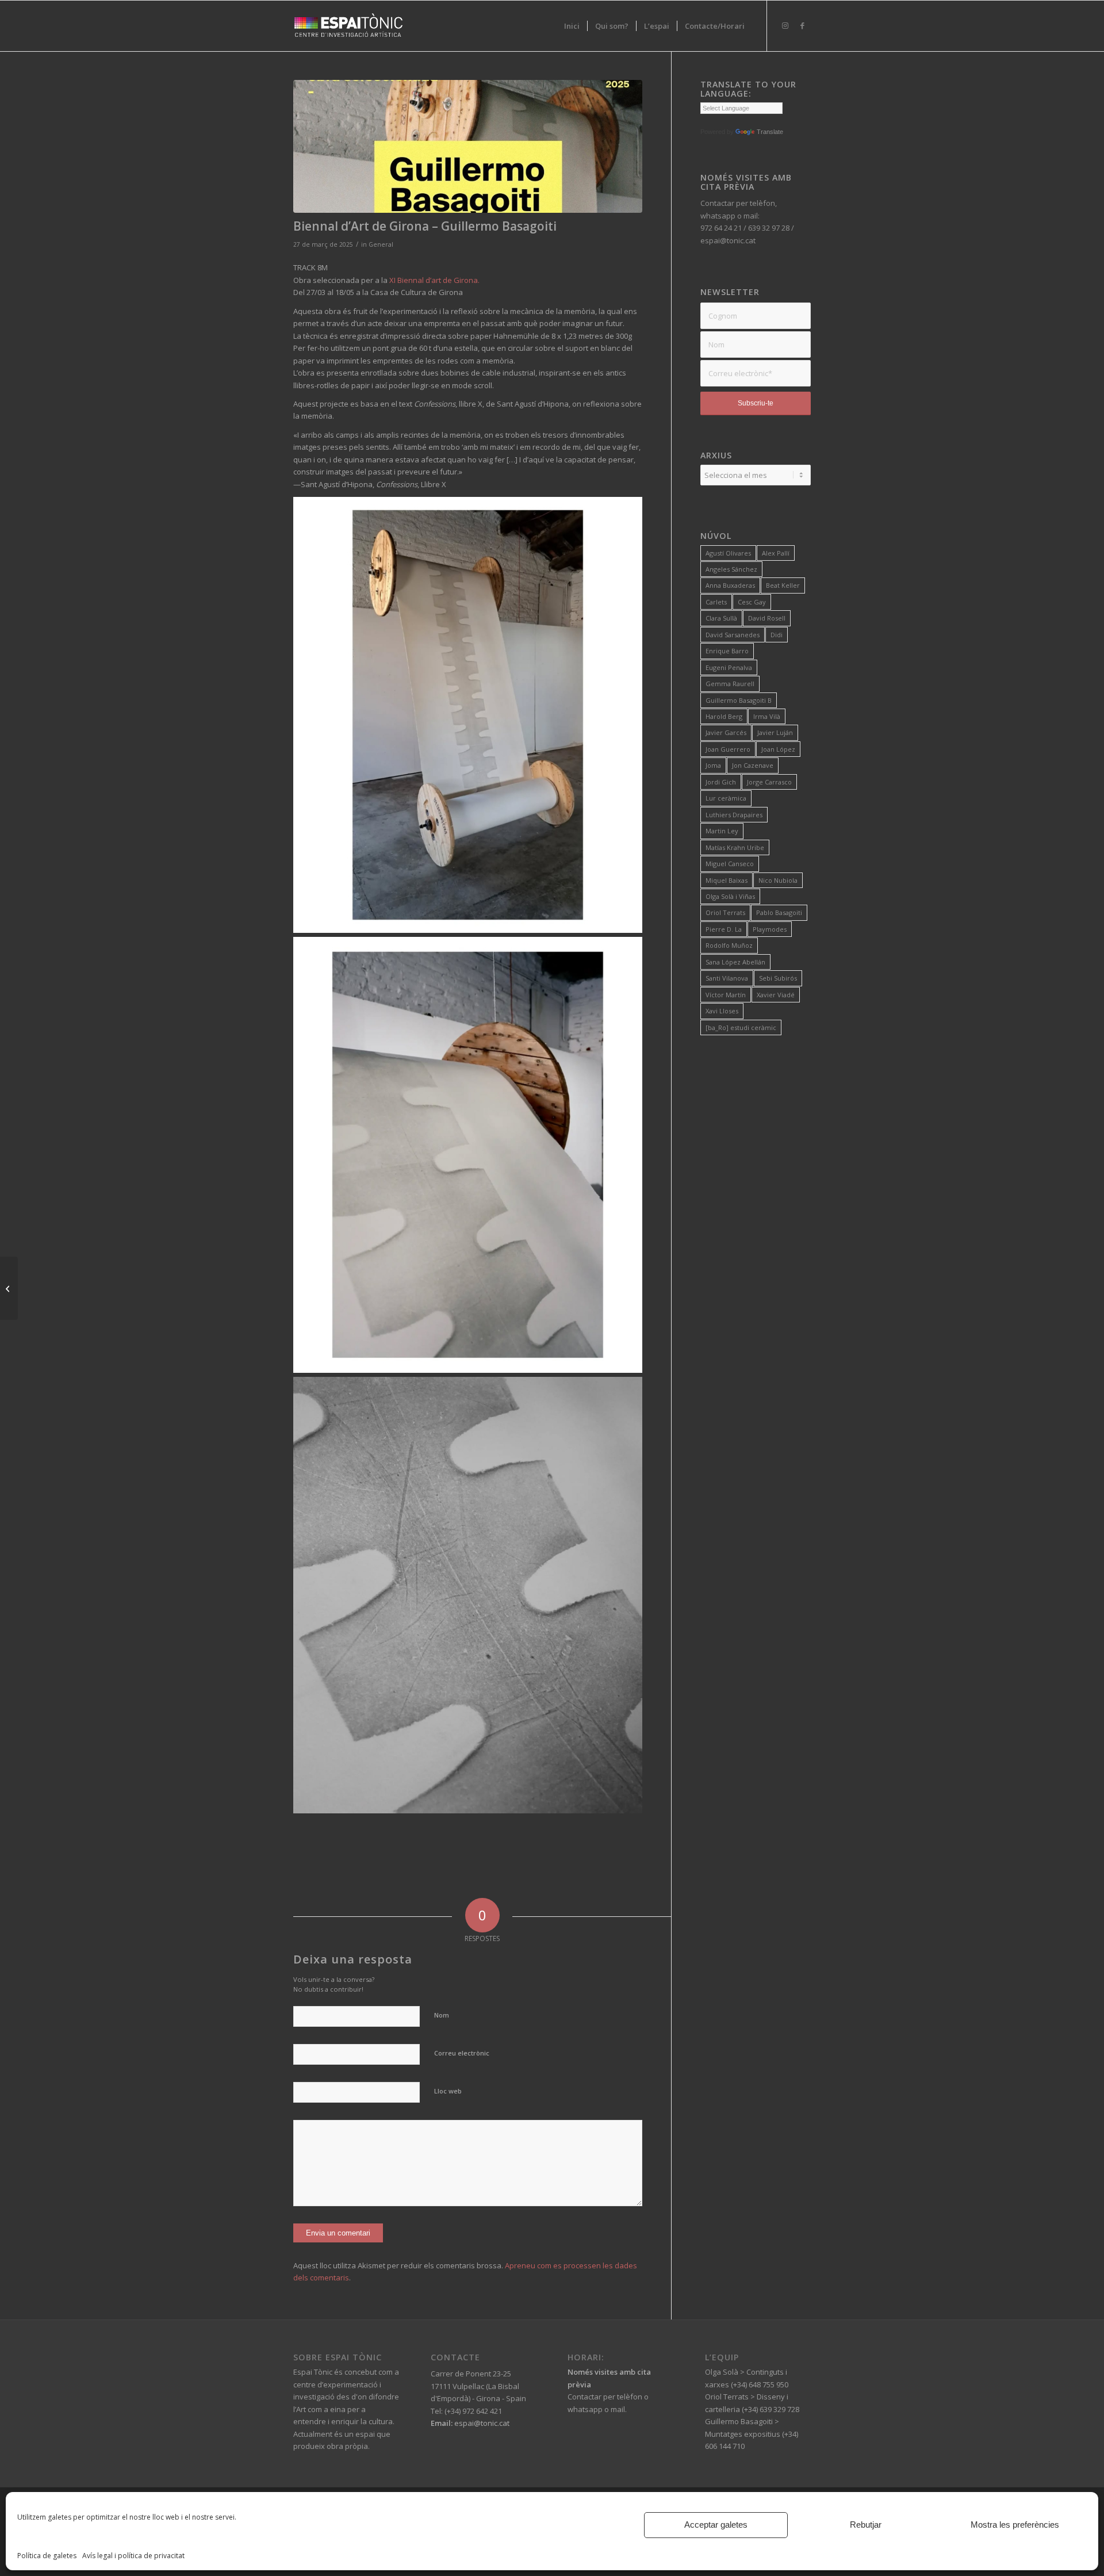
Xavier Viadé (776, 995)
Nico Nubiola (778, 880)
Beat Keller (783, 585)
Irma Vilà (767, 716)
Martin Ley (722, 831)
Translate (770, 132)
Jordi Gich (721, 782)
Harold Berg (724, 716)
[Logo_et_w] (348, 26)
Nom (442, 2015)
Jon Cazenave (753, 765)
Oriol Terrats (725, 912)
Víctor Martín (726, 995)
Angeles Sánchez (731, 569)
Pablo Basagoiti (779, 912)
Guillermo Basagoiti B (739, 700)
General (381, 244)
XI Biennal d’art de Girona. (434, 280)
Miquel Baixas (727, 880)
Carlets (716, 602)
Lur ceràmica (726, 798)
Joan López (778, 749)
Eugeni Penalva (729, 667)
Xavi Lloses (722, 1011)
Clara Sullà (721, 618)
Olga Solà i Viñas (730, 896)
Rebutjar (866, 2525)
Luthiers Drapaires (734, 815)
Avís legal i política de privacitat (133, 2556)
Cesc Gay (752, 602)
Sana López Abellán (735, 962)
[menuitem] (572, 26)
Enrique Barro (727, 651)
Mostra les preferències (1015, 2525)
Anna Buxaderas (730, 585)
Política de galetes (47, 2556)
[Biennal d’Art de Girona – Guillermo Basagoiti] (468, 146)
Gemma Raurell (730, 684)
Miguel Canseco (730, 864)
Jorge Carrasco (769, 782)
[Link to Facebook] (802, 25)
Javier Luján (775, 732)
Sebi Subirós (778, 978)
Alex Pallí (776, 553)
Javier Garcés (726, 732)
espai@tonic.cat (481, 2423)
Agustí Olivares (728, 553)
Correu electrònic (462, 2053)
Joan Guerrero (728, 749)
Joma (713, 765)
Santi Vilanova (727, 978)
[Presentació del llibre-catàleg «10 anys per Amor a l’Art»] (9, 1288)
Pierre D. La (724, 929)
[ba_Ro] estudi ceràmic (741, 1027)
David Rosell (767, 618)
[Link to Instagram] (785, 25)
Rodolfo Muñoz (729, 945)
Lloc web (448, 2091)
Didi (777, 635)
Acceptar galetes (716, 2525)
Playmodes (770, 929)
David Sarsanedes (733, 635)
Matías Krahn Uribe (735, 847)
